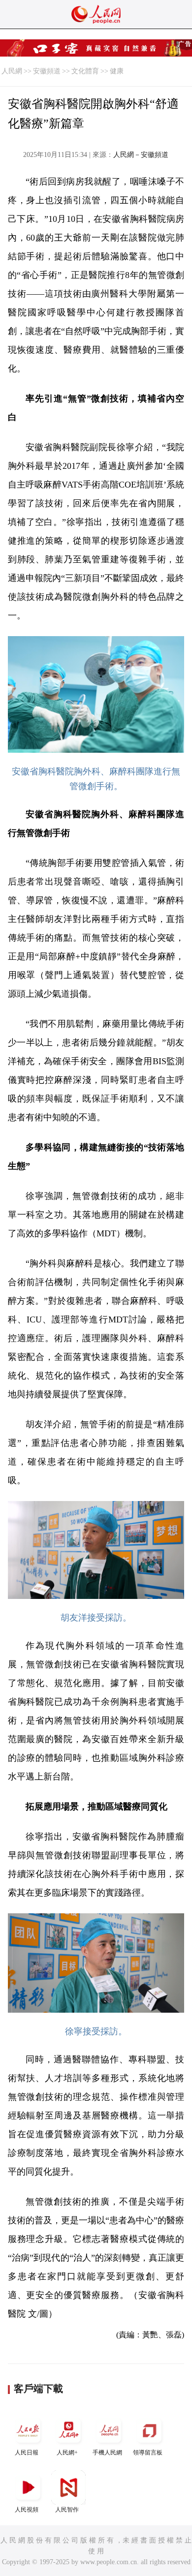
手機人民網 (107, 2453)
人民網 (12, 71)
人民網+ (67, 2453)
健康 (117, 71)
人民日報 (27, 2453)
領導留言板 (148, 2453)
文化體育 (85, 71)
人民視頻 (27, 2510)
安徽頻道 (47, 71)
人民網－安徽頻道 (141, 155)
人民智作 (67, 2510)
